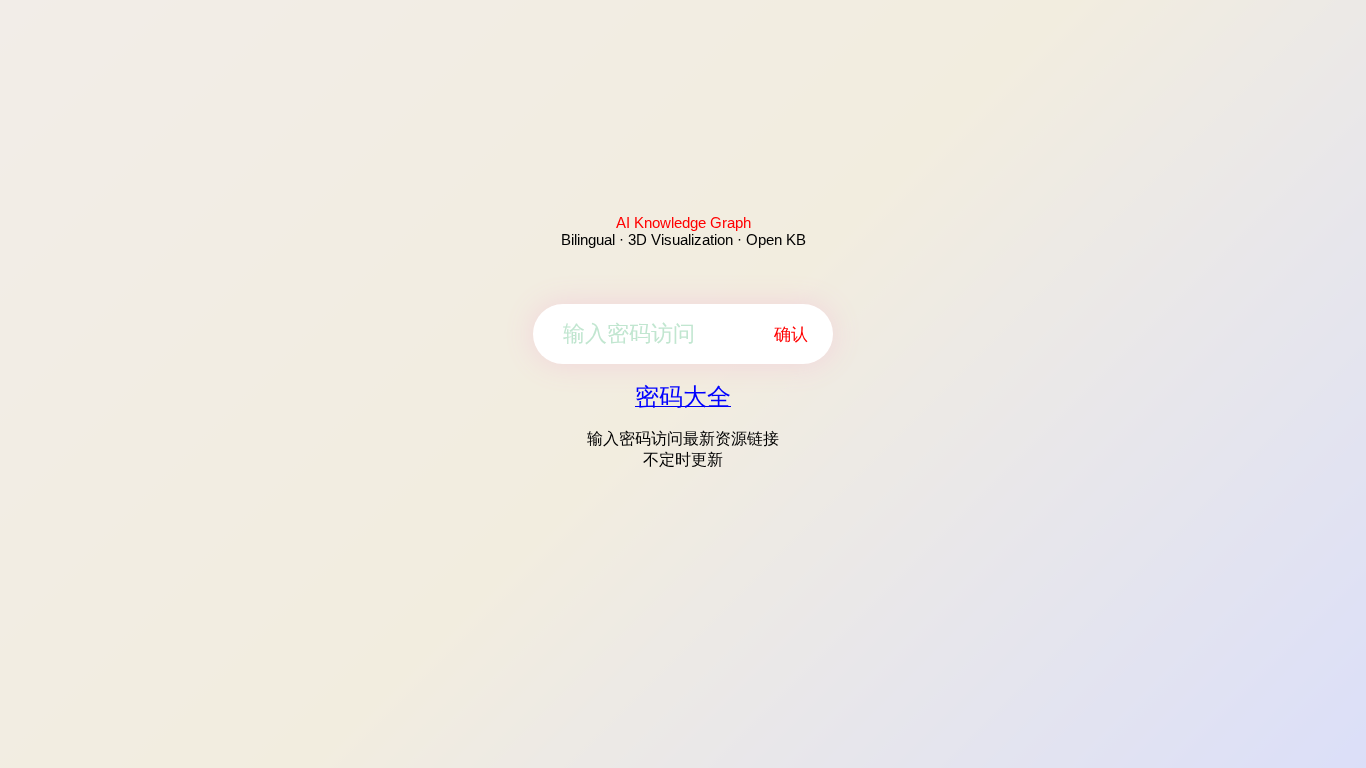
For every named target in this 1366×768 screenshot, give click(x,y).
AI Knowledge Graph (683, 222)
